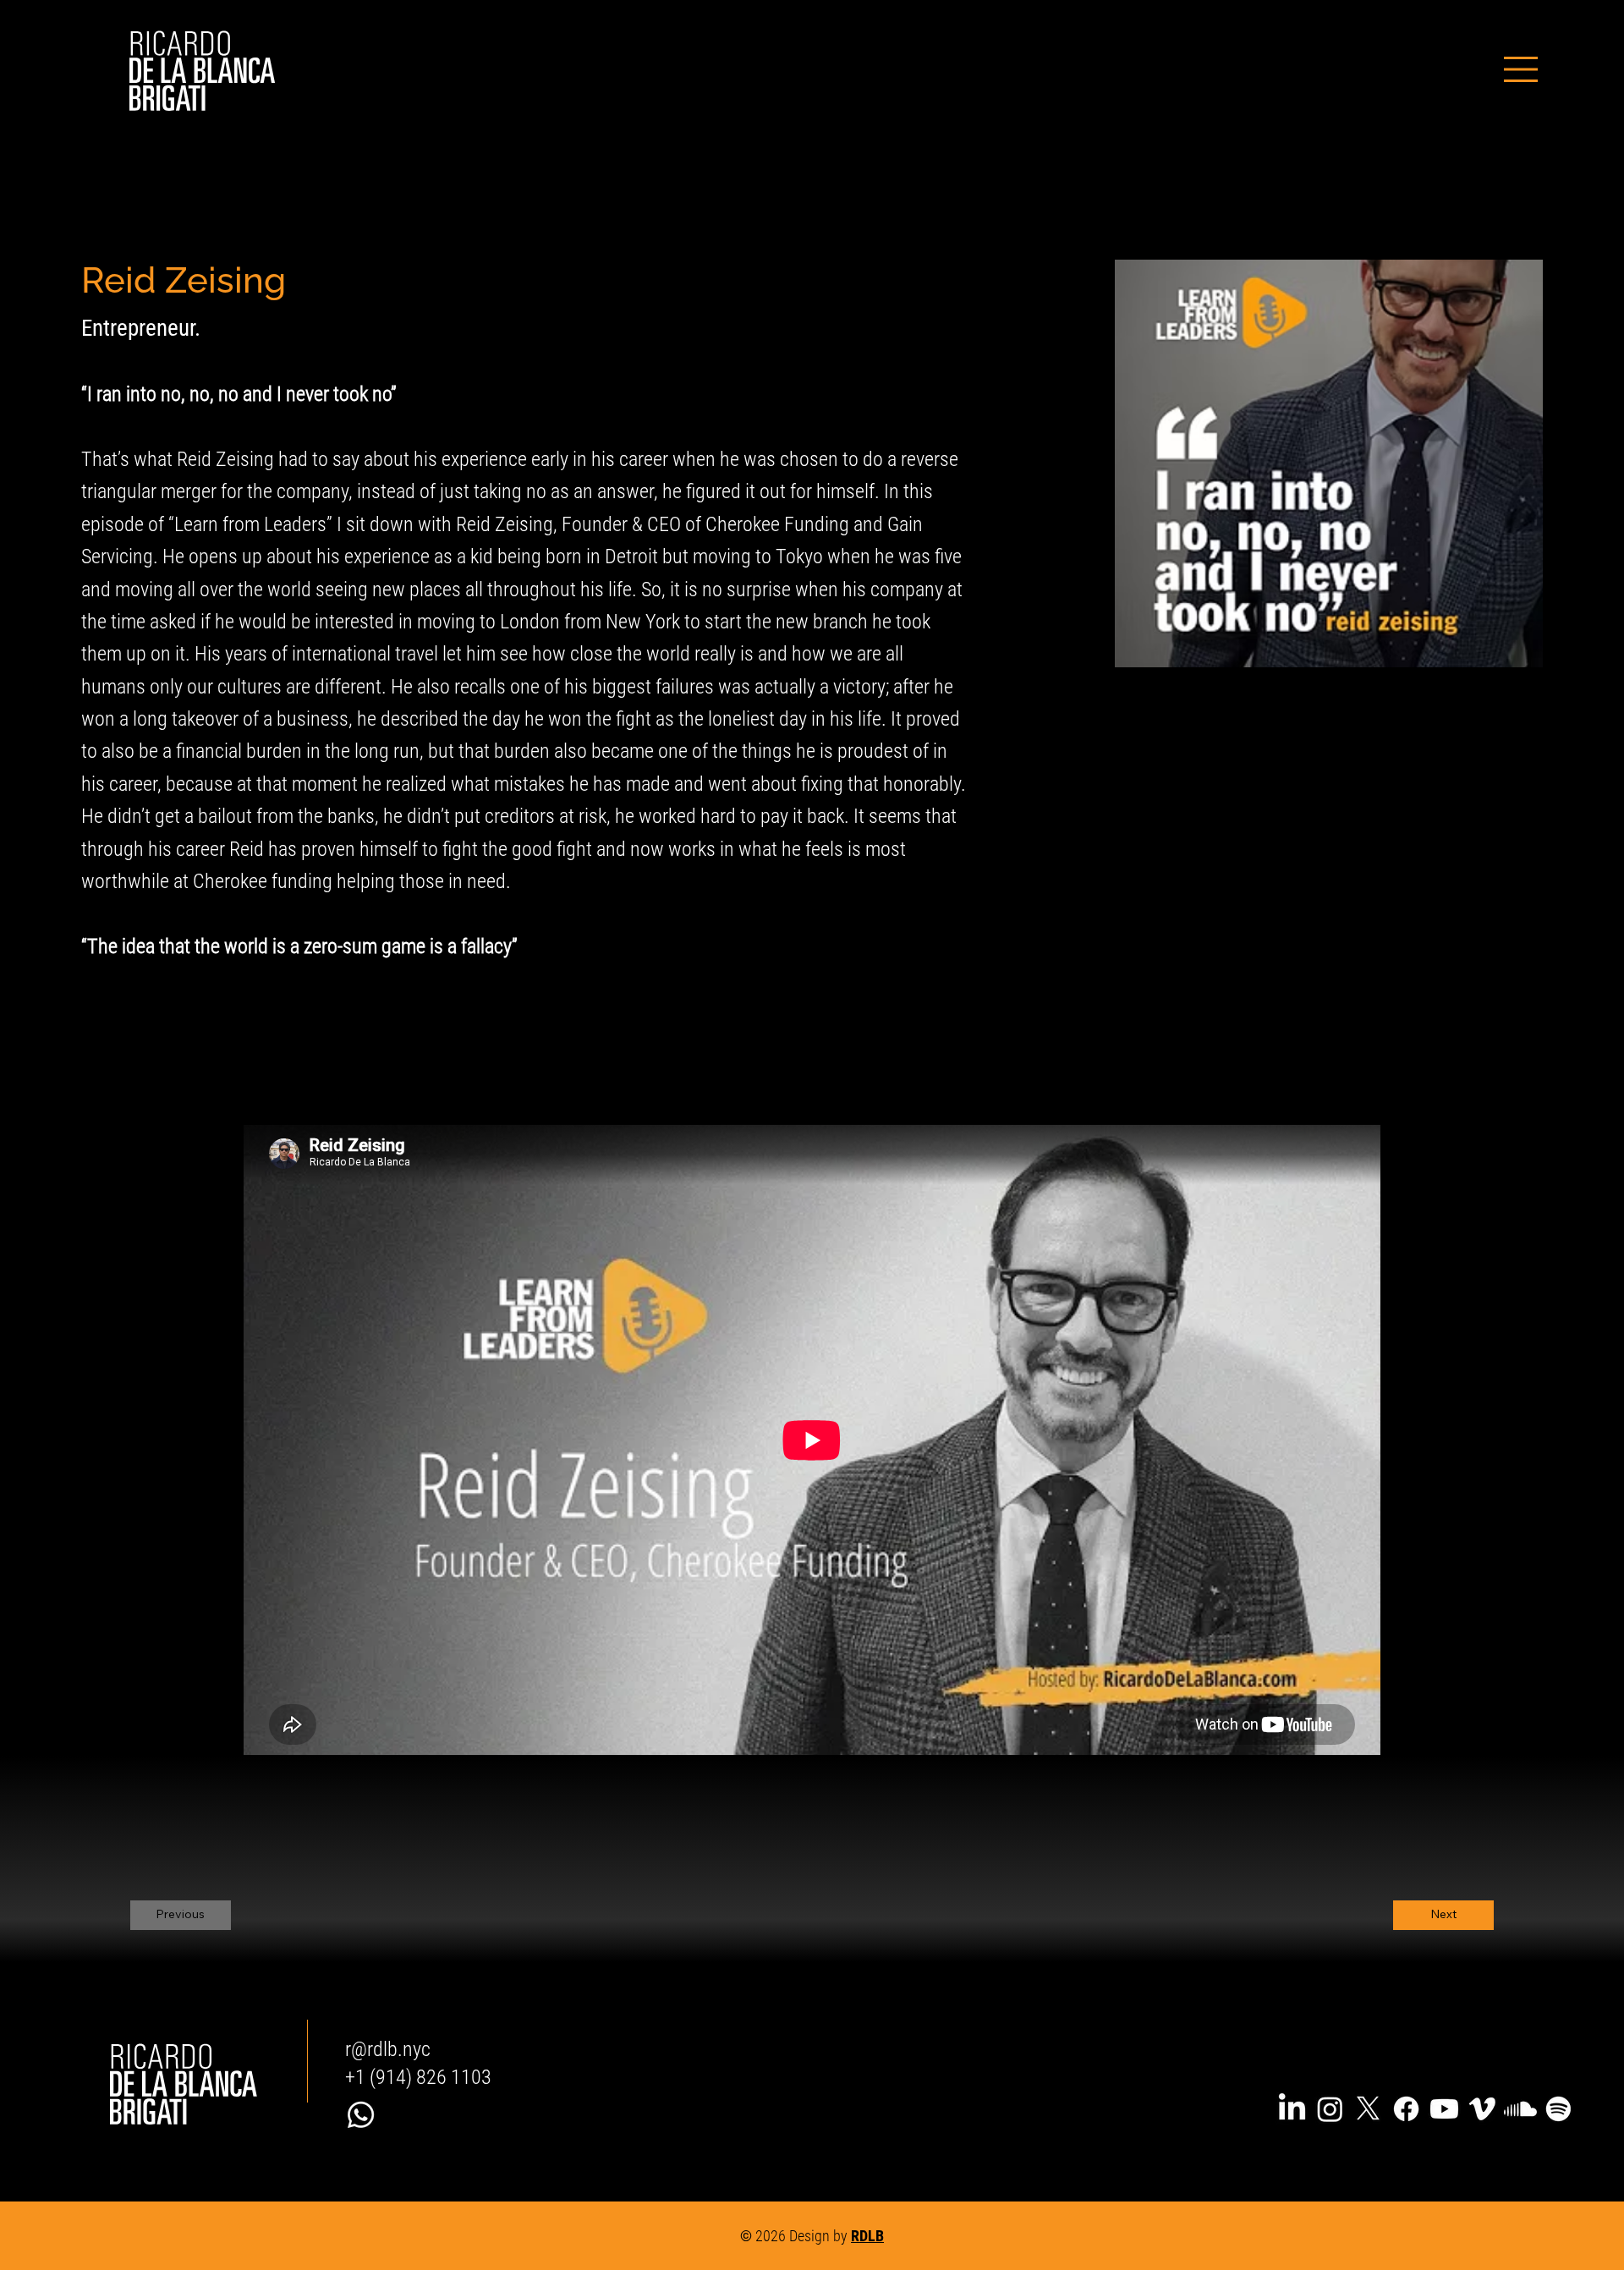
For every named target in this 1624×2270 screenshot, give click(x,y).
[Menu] (1521, 69)
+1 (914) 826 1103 (418, 2077)
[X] (1368, 2109)
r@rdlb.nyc (388, 2049)
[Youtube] (1444, 2109)
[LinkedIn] (1292, 2109)
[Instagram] (1330, 2109)
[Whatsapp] (361, 2115)
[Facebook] (1406, 2109)
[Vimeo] (1482, 2109)
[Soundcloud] (1520, 2109)
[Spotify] (1558, 2109)
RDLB (867, 2236)
